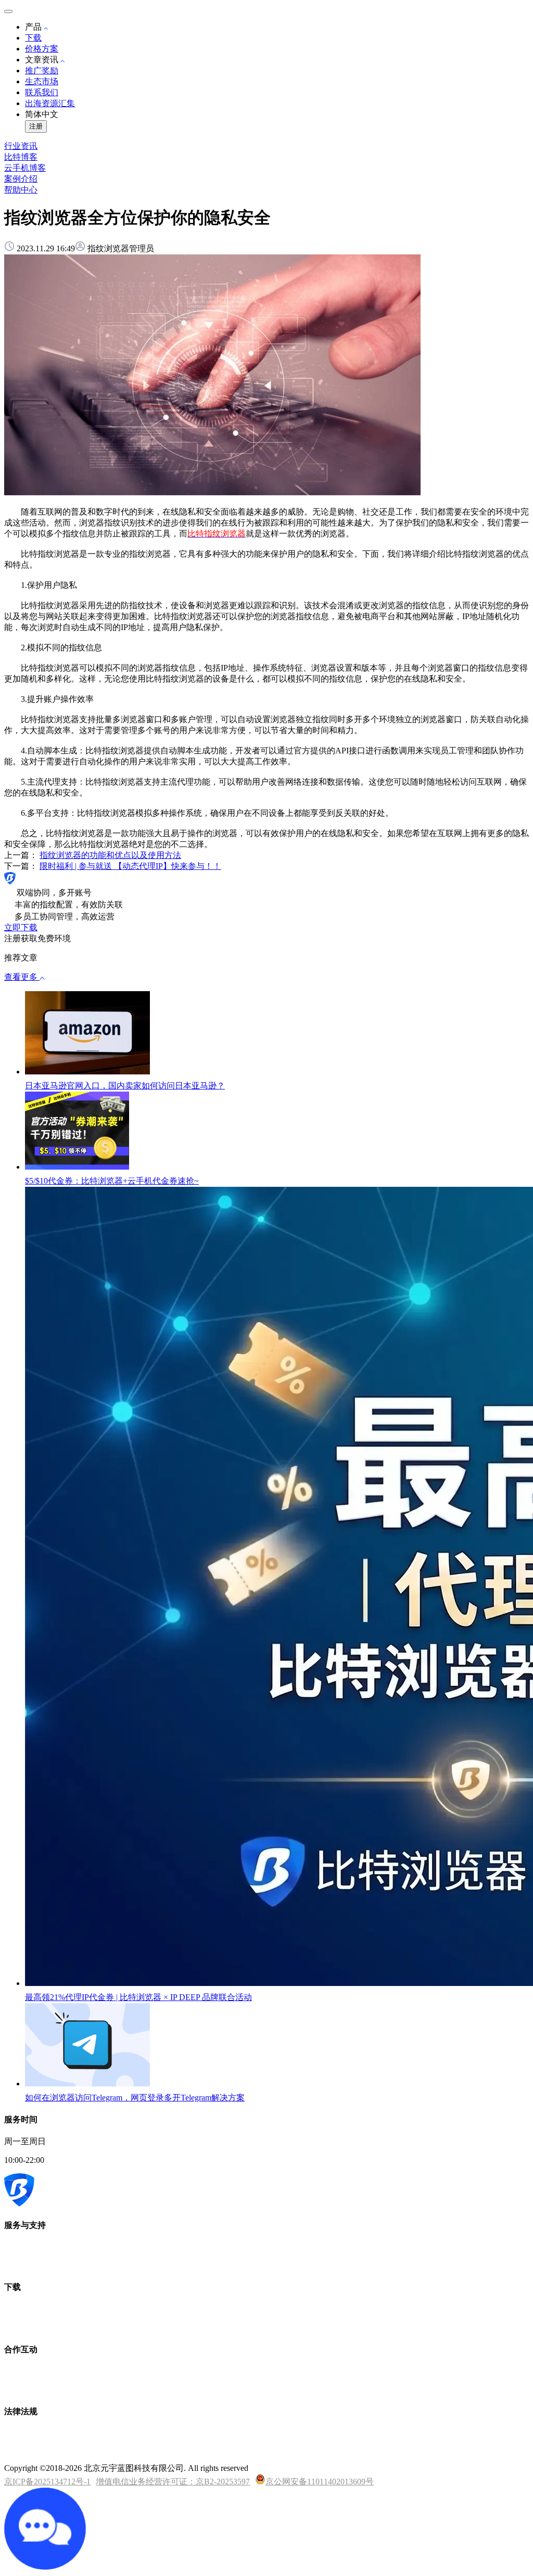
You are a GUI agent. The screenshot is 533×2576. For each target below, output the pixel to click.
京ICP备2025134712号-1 (47, 2482)
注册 (36, 126)
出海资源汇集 (50, 103)
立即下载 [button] (21, 927)
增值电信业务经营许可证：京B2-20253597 (173, 2482)
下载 (33, 38)
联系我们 (42, 92)
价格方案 (42, 49)
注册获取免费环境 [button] (37, 938)
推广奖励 (42, 71)
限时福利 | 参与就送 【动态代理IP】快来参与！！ (130, 866)
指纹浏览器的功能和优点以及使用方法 (110, 855)
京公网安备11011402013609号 (320, 2482)
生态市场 (42, 81)
